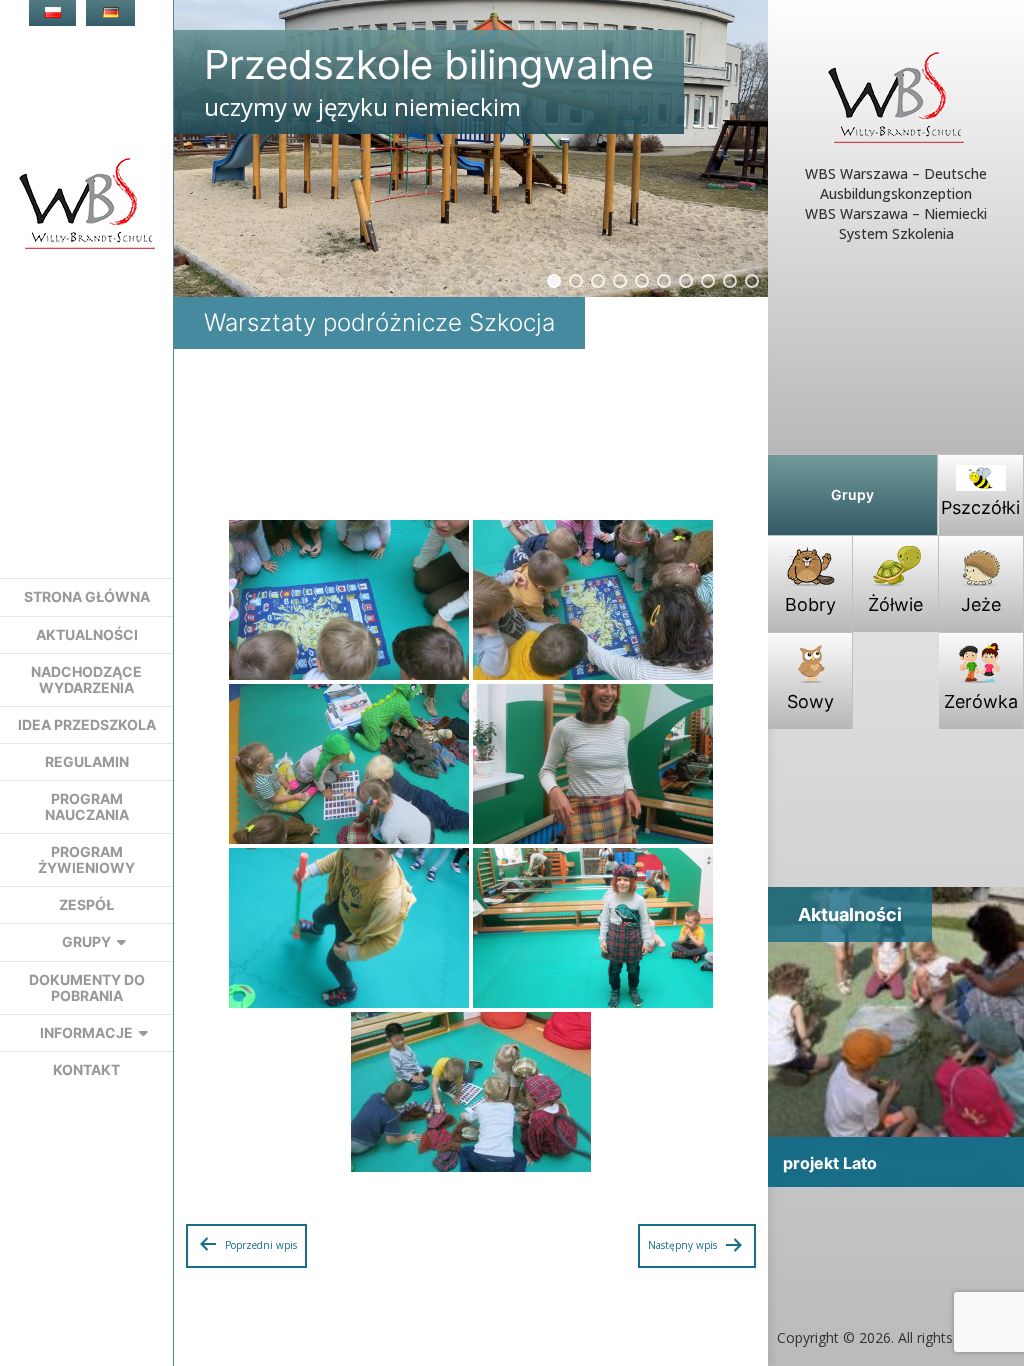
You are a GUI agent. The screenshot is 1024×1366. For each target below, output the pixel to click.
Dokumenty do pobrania (87, 987)
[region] (471, 148)
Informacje (86, 1032)
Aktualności (87, 634)
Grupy (86, 941)
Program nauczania (87, 806)
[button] (554, 281)
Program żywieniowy (86, 859)
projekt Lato (830, 1163)
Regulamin (87, 761)
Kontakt (86, 1069)
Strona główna (87, 596)
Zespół (86, 904)
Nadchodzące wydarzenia (86, 679)
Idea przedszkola (87, 724)
